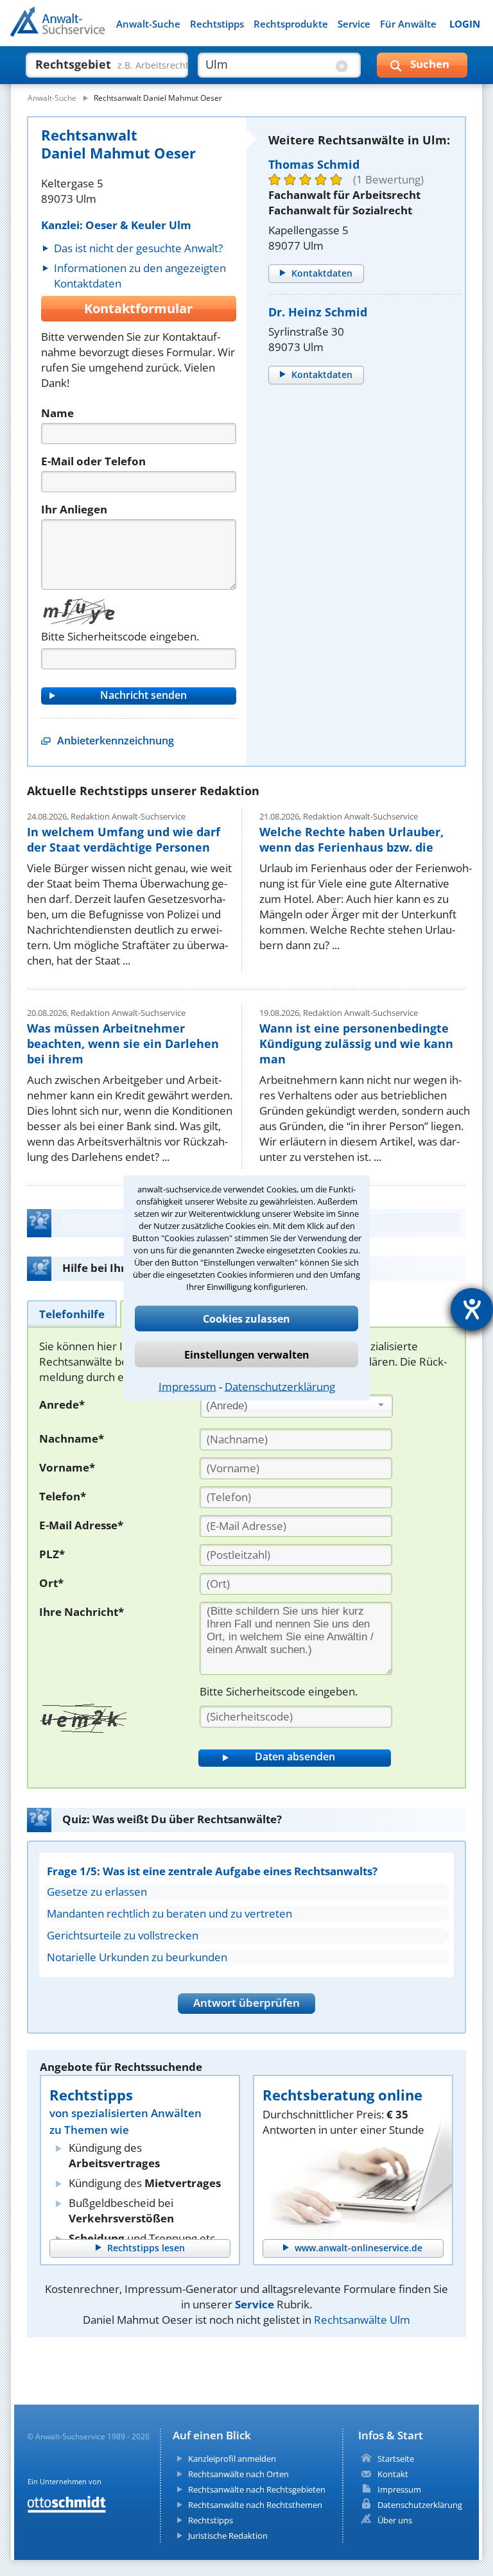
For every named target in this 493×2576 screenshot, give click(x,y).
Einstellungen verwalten (247, 1355)
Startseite (396, 2459)
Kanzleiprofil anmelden (232, 2459)
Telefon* (63, 1496)
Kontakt (393, 2474)
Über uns (395, 2520)
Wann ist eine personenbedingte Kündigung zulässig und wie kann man (356, 1043)
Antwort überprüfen (246, 2003)
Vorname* (67, 1467)
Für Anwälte (408, 24)
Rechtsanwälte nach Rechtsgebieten (257, 2489)
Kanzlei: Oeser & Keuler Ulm (116, 225)
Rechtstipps (217, 24)
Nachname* (72, 1438)
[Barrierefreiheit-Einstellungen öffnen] (472, 1309)
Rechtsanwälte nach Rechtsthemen (255, 2505)
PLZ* (52, 1554)
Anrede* (62, 1404)
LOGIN (465, 24)
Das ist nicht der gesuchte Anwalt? (138, 248)
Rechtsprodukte (291, 24)
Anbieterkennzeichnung (116, 741)
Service (354, 24)
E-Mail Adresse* (81, 1525)
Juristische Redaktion (228, 2536)
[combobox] (297, 1406)
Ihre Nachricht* (82, 1612)
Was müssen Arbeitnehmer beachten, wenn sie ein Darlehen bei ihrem (123, 1043)
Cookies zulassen (246, 1319)
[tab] (72, 1313)
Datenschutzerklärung (280, 1387)
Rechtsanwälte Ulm (362, 2320)
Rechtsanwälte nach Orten (238, 2474)
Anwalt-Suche (148, 24)
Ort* (51, 1583)
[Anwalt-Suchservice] (82, 30)
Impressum (187, 1387)
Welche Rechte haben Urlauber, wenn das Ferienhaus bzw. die (351, 839)
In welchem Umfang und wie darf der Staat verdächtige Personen (124, 839)
